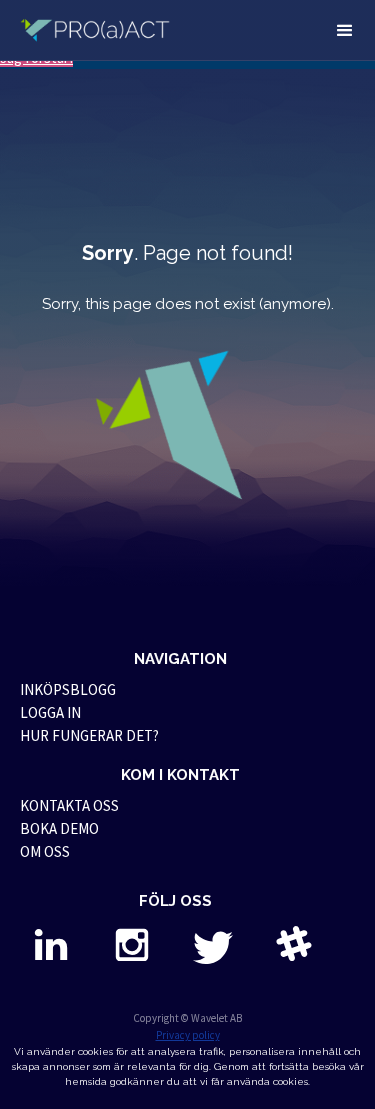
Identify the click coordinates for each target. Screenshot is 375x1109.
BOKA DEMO (59, 828)
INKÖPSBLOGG (68, 689)
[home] (102, 30)
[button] (345, 30)
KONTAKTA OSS (69, 805)
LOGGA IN (50, 712)
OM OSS (45, 851)
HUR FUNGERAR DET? (89, 735)
